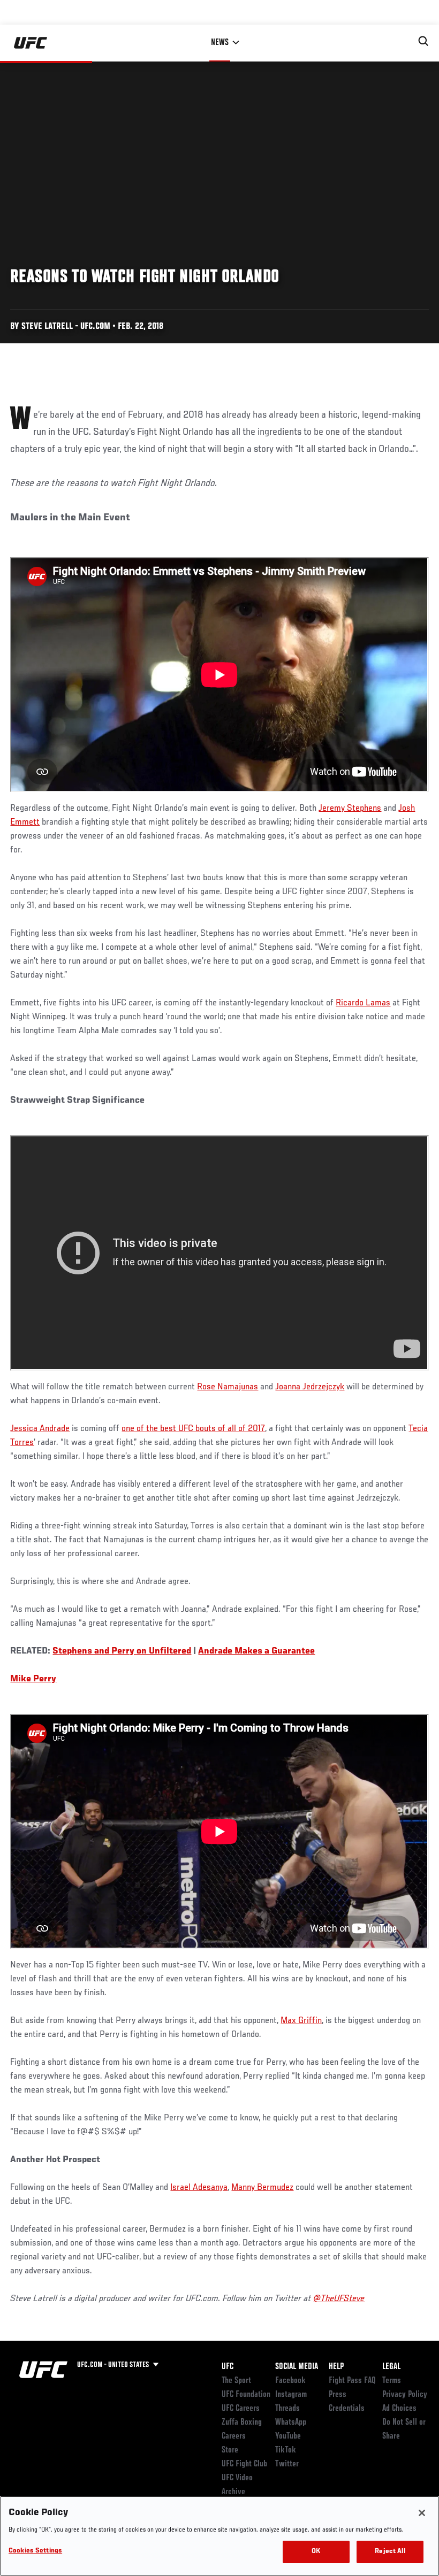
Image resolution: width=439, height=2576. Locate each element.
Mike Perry (33, 1679)
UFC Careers (241, 2409)
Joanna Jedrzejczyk (310, 1387)
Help (336, 2367)
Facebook (290, 2381)
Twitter (287, 2464)
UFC (228, 2367)
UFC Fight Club (244, 2464)
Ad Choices (399, 2409)
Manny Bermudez (262, 2188)
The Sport (236, 2381)
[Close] (422, 2513)
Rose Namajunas (228, 1387)
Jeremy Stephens (350, 809)
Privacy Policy (405, 2395)
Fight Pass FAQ (352, 2381)
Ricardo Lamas (363, 1003)
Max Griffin (301, 2021)
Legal (391, 2367)
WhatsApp (291, 2423)
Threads (287, 2409)
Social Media (297, 2367)
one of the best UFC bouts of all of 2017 (193, 1429)
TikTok (286, 2450)
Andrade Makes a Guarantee (256, 1651)
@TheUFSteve (339, 2299)
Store (230, 2450)
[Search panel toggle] (423, 41)
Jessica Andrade (40, 1429)
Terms (392, 2381)
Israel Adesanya (199, 2188)
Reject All (390, 2552)
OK (316, 2552)
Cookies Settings (35, 2551)
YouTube (288, 2436)
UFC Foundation (246, 2395)
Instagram (291, 2395)
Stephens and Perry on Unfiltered (122, 1651)
